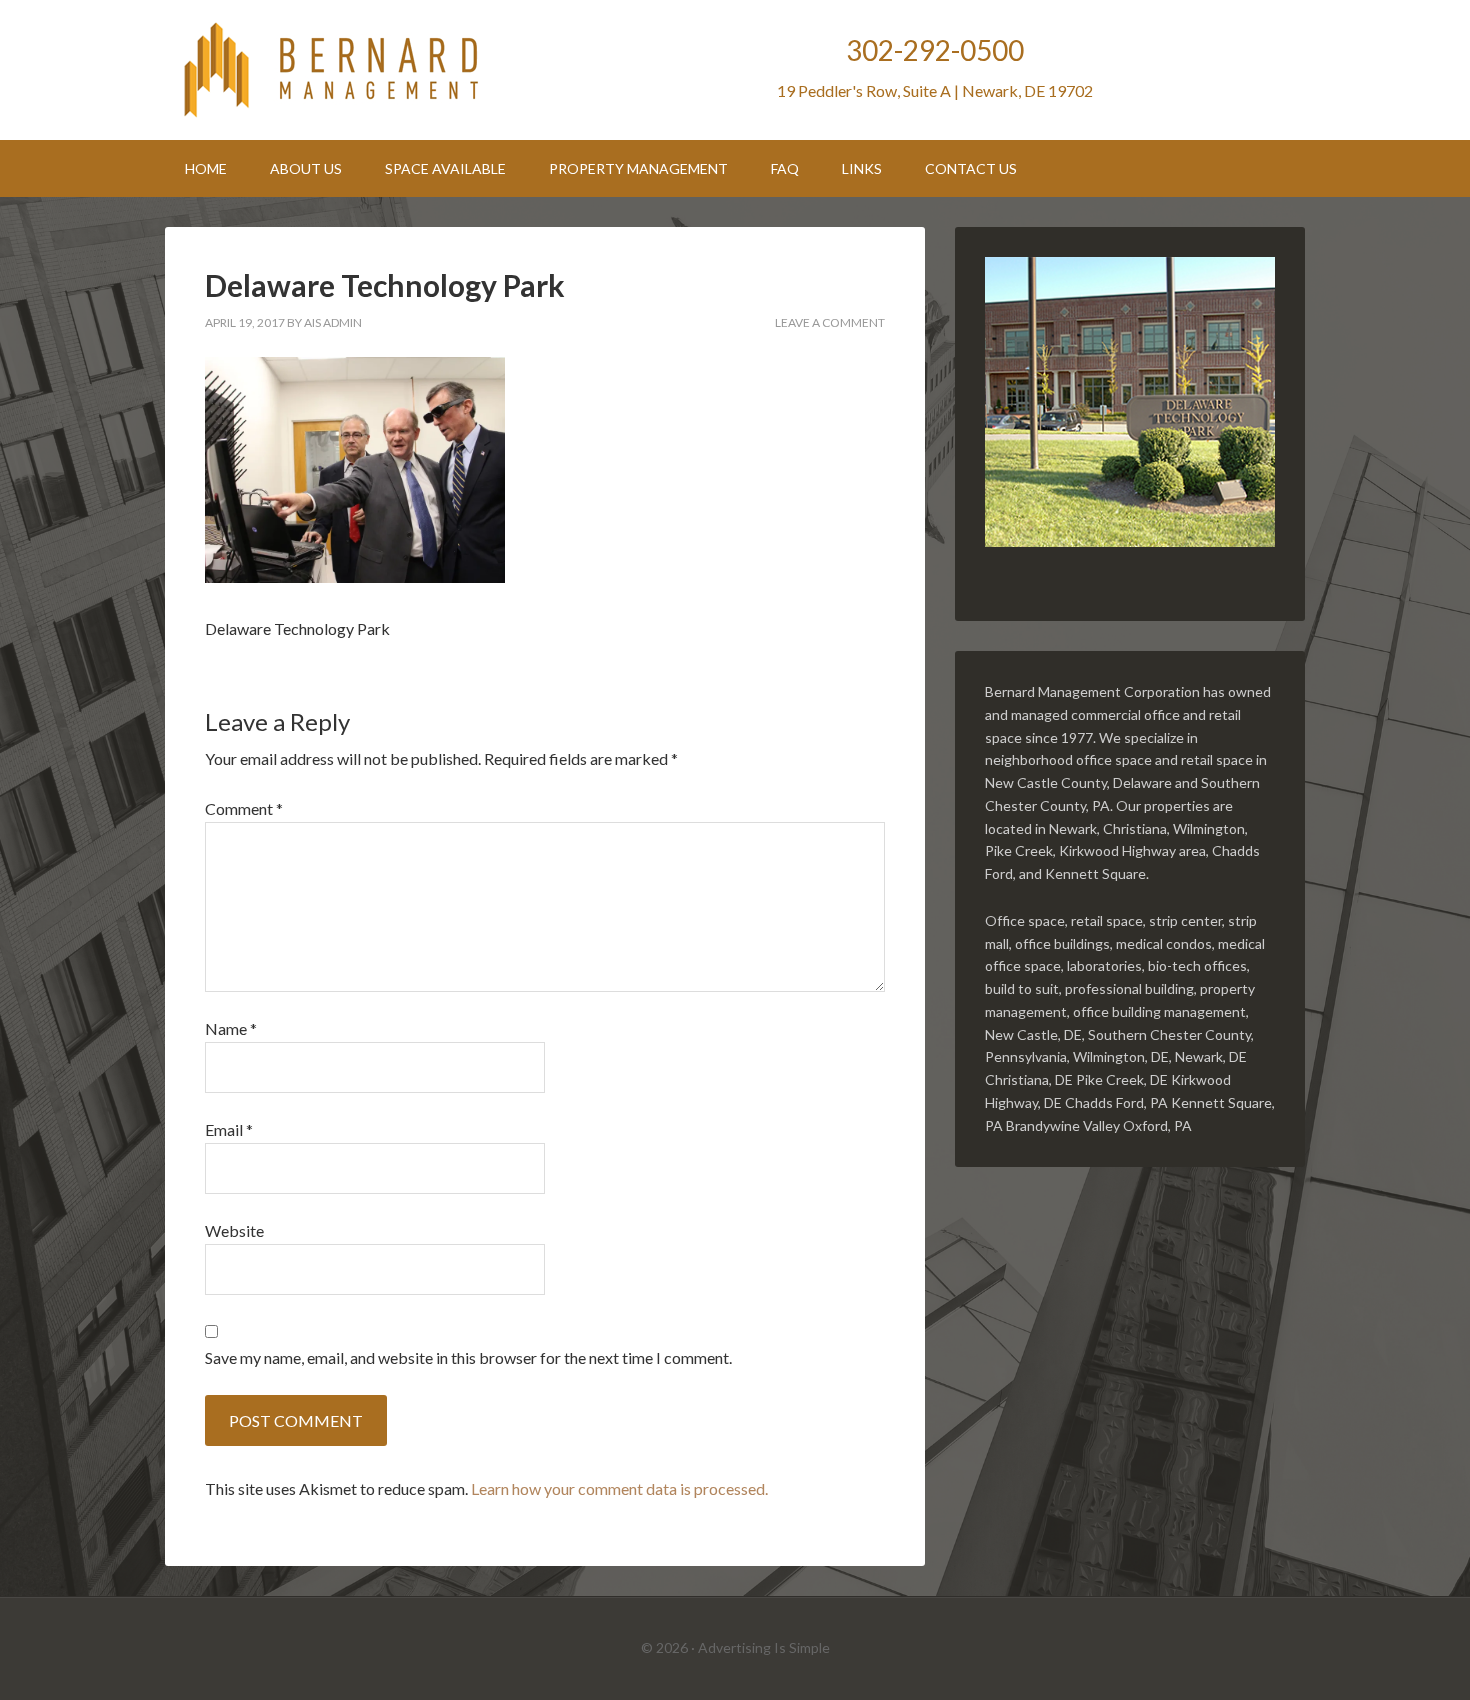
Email (229, 1129)
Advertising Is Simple (764, 1647)
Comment (244, 808)
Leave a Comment (830, 322)
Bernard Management (335, 70)
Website (234, 1230)
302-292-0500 (935, 50)
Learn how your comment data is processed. (619, 1488)
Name (231, 1028)
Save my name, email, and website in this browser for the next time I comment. (468, 1357)
